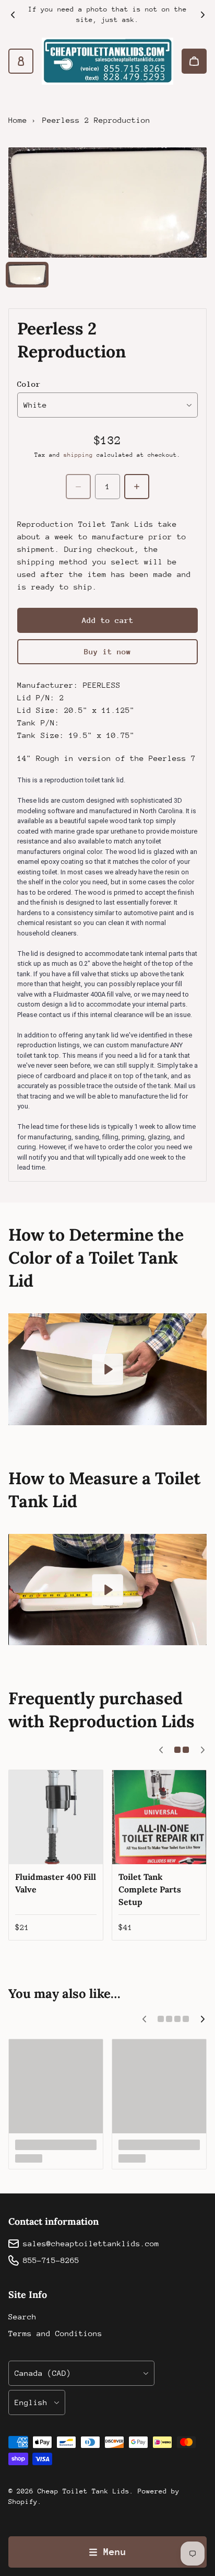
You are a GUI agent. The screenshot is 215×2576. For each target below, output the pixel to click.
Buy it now (107, 651)
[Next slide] (202, 15)
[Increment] (137, 487)
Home (18, 120)
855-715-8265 (51, 2260)
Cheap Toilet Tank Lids (83, 2491)
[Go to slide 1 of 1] (27, 275)
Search (22, 2317)
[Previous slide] (13, 15)
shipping (78, 455)
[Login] (21, 61)
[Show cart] (194, 61)
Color (29, 384)
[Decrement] (78, 487)
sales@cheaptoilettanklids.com (91, 2243)
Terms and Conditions (55, 2333)
